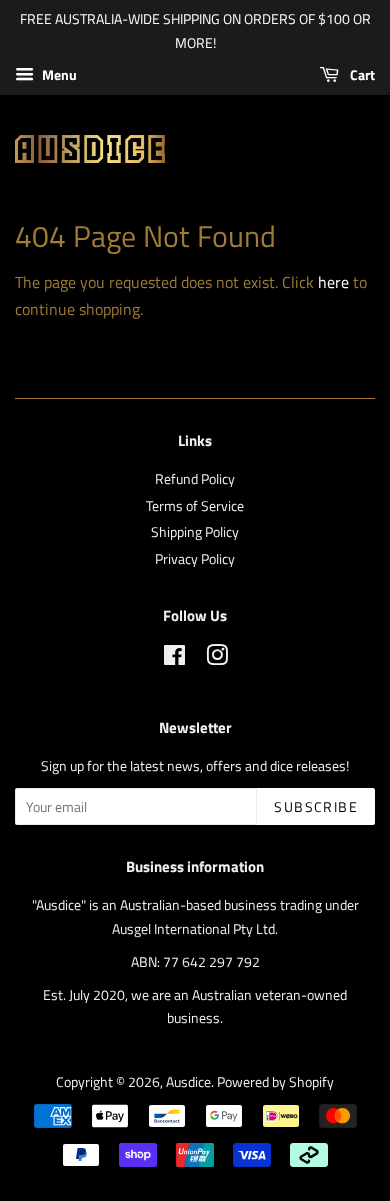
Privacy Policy (195, 559)
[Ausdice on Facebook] (174, 659)
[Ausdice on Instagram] (217, 659)
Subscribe (316, 806)
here (333, 282)
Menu (58, 74)
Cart (361, 74)
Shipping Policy (195, 532)
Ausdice (188, 1082)
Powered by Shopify (275, 1082)
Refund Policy (195, 479)
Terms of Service (195, 506)
